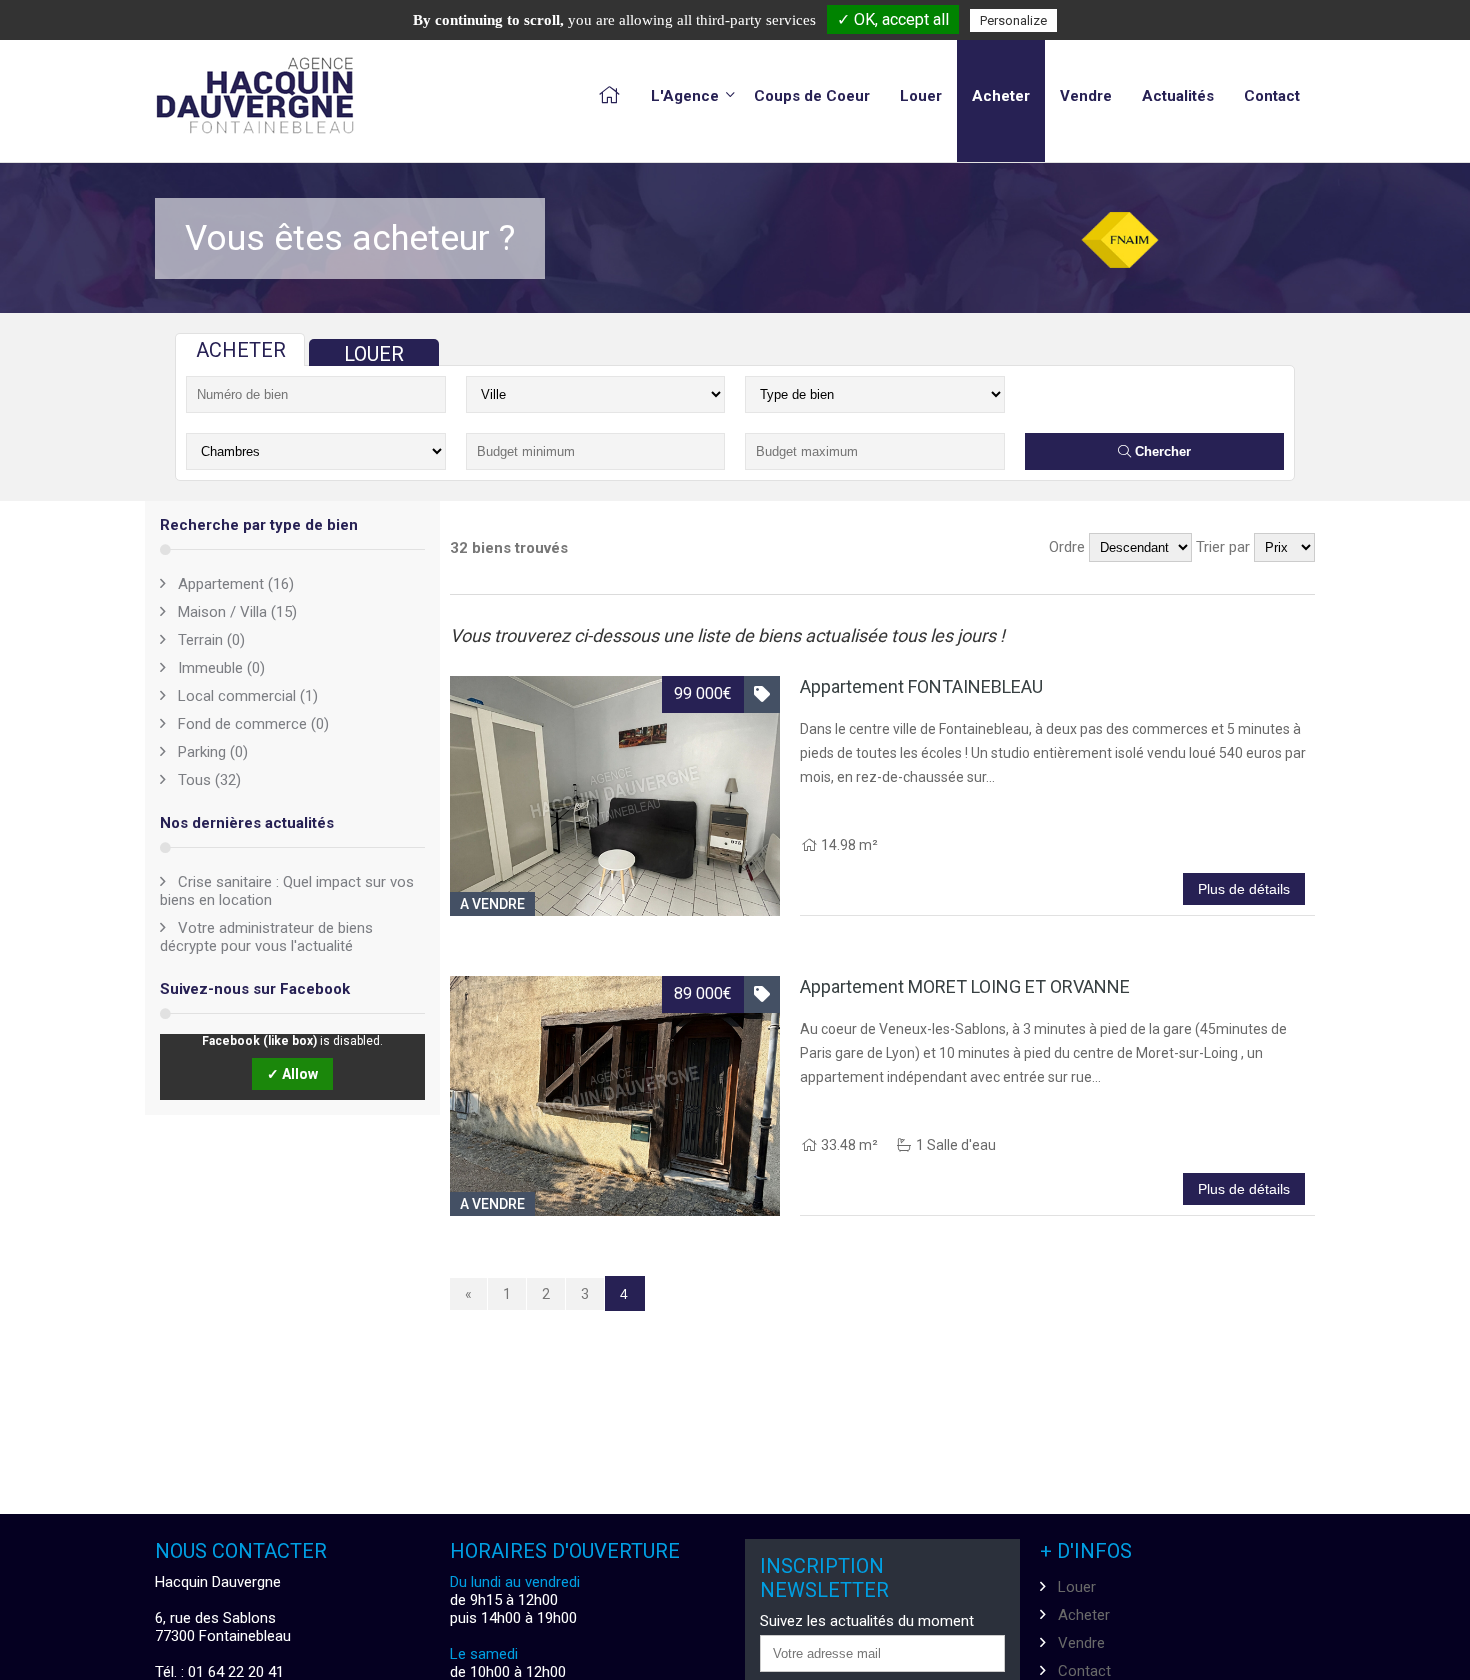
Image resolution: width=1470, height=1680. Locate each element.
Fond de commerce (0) (253, 724)
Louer (921, 96)
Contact (1272, 96)
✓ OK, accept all (893, 19)
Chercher (1161, 451)
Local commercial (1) (248, 696)
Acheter (1001, 96)
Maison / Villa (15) (237, 612)
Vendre (1086, 96)
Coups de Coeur (812, 96)
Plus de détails (1244, 889)
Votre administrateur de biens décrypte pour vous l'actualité (266, 937)
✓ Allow (292, 1074)
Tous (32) (209, 780)
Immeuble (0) (221, 668)
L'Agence (685, 96)
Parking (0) (213, 752)
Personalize (1013, 20)
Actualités (1178, 96)
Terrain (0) (211, 640)
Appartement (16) (236, 584)
